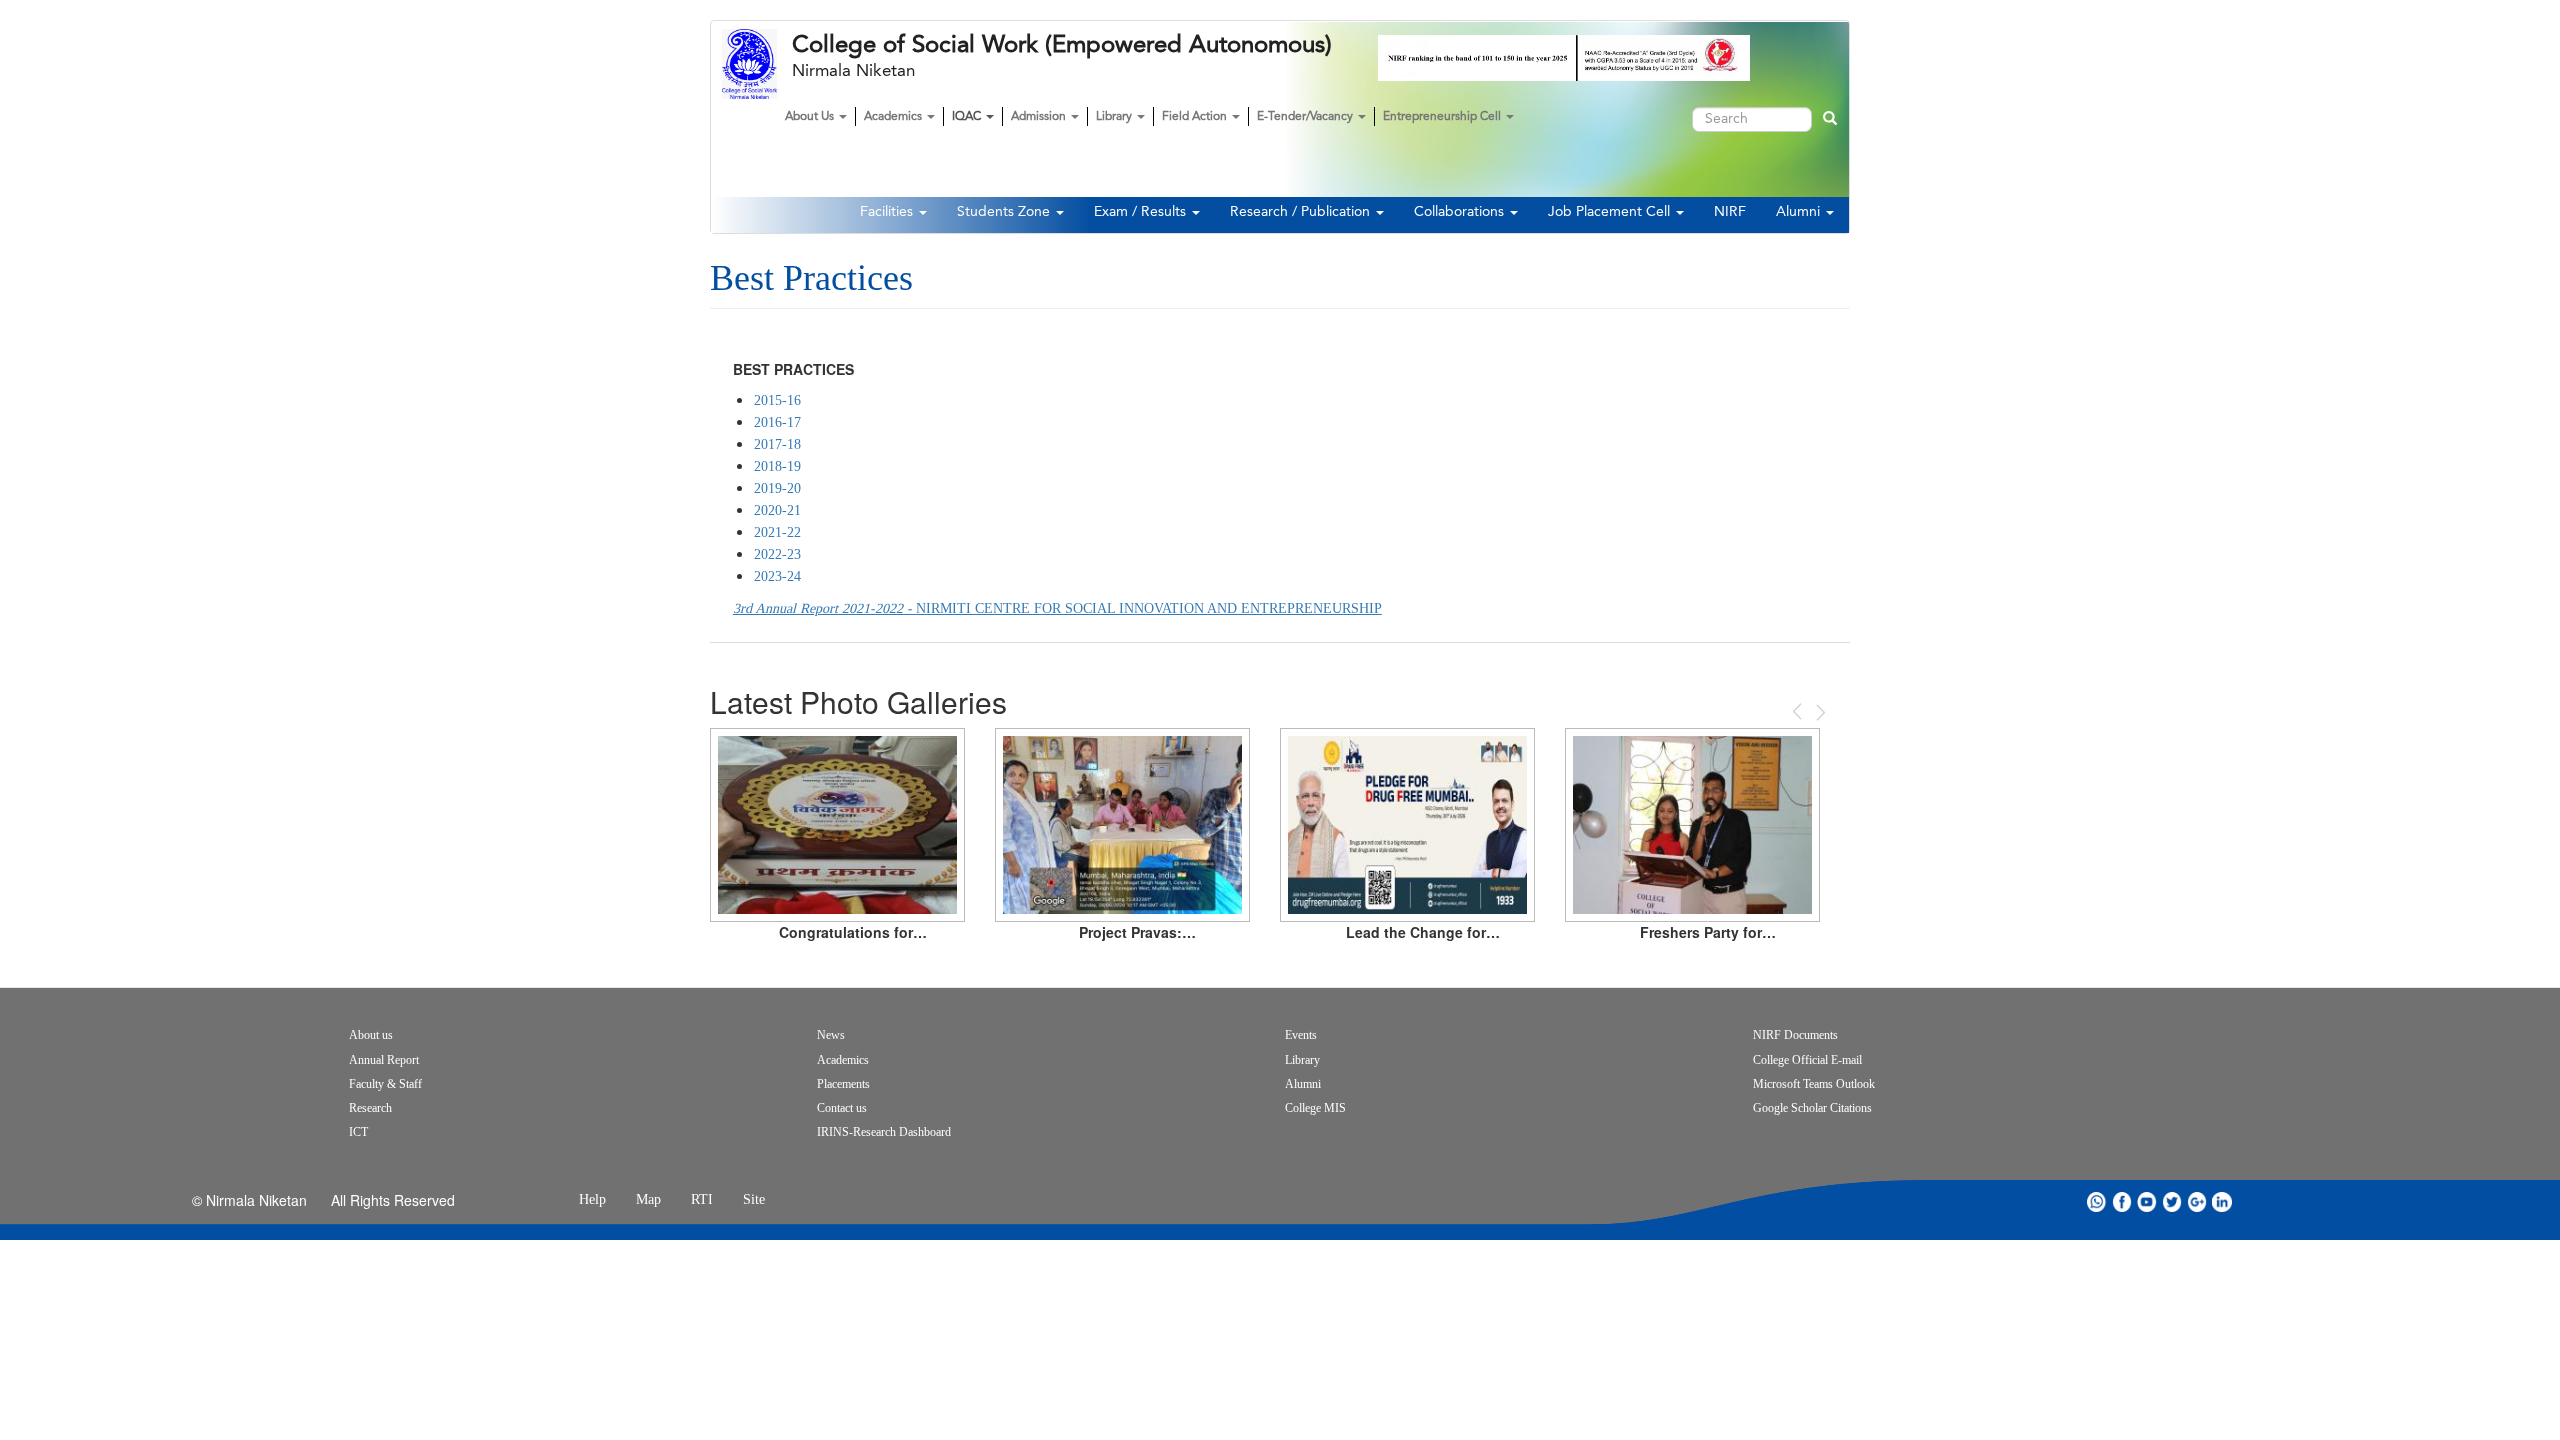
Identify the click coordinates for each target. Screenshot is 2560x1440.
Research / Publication (1302, 212)
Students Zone (1005, 212)
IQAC (968, 117)
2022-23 (777, 554)
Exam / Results (1142, 212)
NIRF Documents (1795, 1035)
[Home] (757, 64)
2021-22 (777, 532)
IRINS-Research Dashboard (884, 1132)
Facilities (888, 212)
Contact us (842, 1108)
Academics (894, 117)
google (2197, 1201)
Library (1115, 117)
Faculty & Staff (385, 1084)
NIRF (1730, 212)
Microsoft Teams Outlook (1814, 1084)
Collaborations (1461, 212)
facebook (2122, 1201)
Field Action (1196, 117)
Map (648, 1199)
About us (371, 1035)
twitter (2172, 1201)
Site (754, 1199)
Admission (1040, 117)
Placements (843, 1084)
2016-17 (777, 422)
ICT (358, 1132)
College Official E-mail (1807, 1060)
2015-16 (777, 400)
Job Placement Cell (1611, 212)
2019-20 (777, 488)
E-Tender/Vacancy (1306, 117)
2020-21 (777, 510)
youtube (2147, 1201)
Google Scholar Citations (1812, 1108)
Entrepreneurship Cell (1443, 117)
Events (1301, 1035)
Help (592, 1199)
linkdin (2222, 1201)
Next (1819, 712)
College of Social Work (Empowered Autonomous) (1062, 45)
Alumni (1800, 212)
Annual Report (384, 1060)
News (831, 1035)
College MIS (1315, 1108)
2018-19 (777, 466)
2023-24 (777, 576)
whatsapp (2097, 1201)
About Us (811, 117)
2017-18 (777, 444)
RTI (702, 1199)
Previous (1799, 711)
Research (370, 1108)
